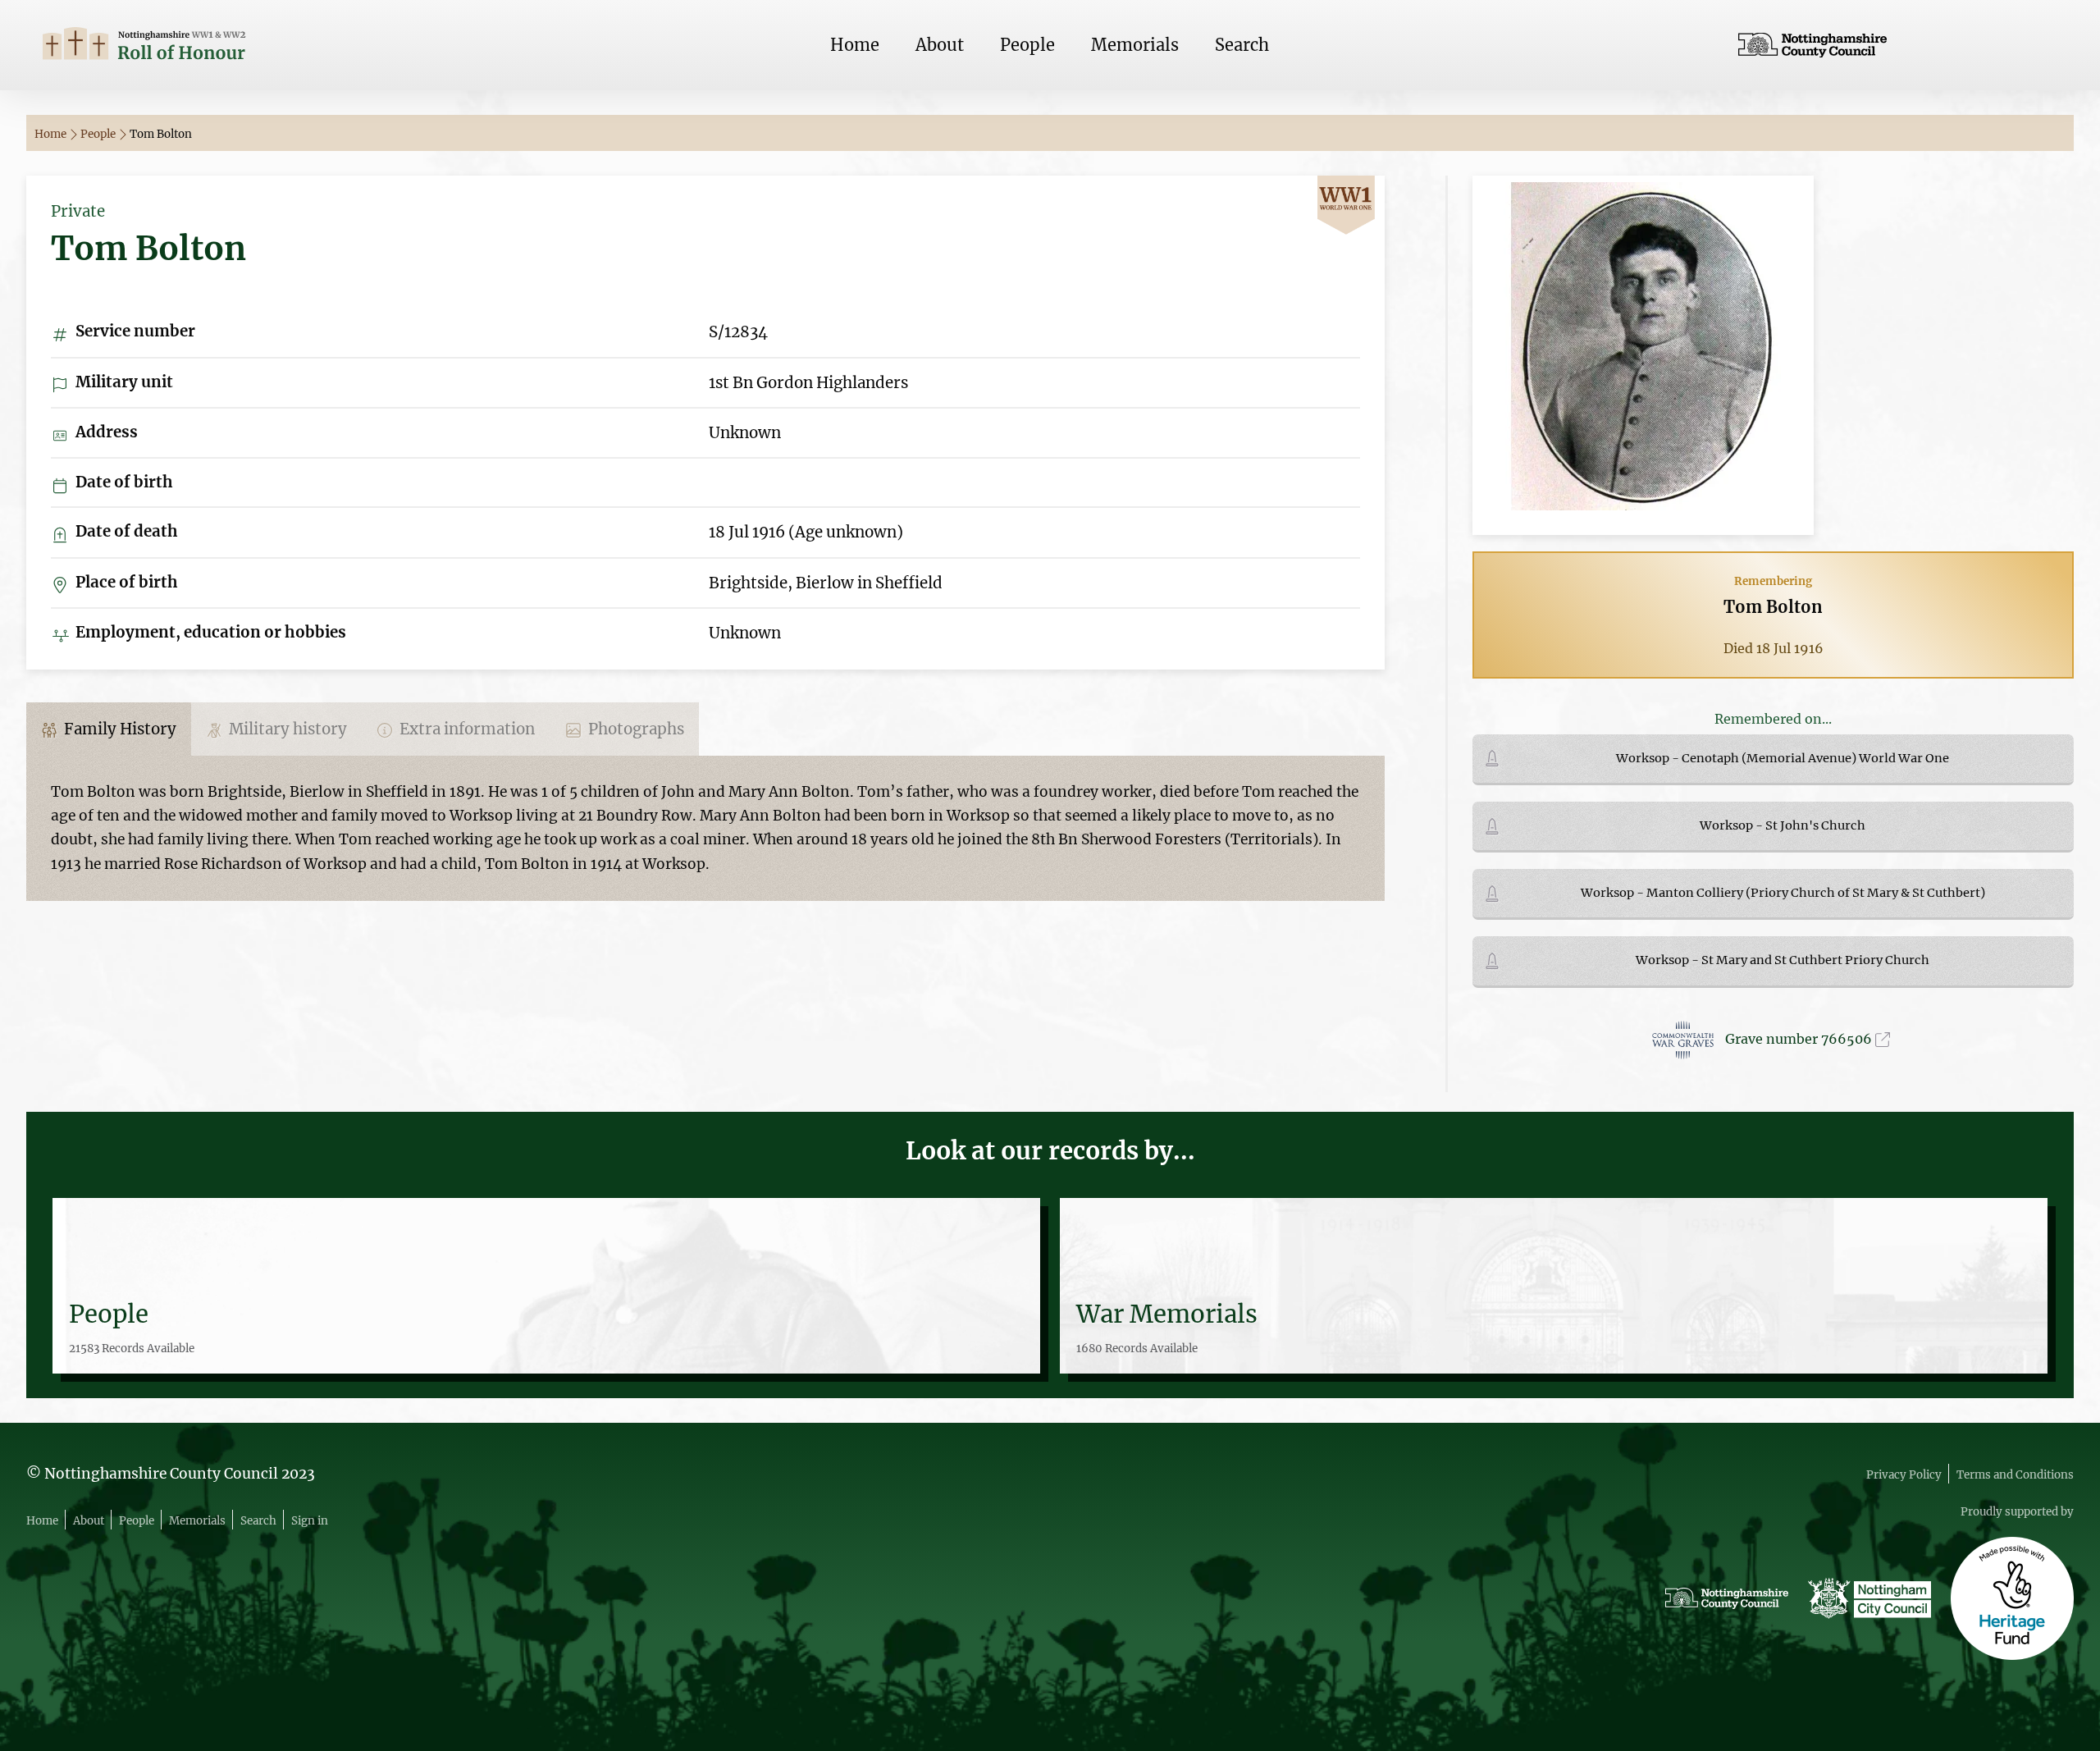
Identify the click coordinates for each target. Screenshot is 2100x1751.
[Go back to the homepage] (202, 46)
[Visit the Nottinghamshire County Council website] (1898, 45)
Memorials (1135, 45)
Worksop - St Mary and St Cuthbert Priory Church (1783, 960)
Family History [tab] (119, 729)
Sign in (310, 1521)
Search (1242, 45)
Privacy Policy (1904, 1475)
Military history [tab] (286, 729)
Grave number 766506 (1800, 1039)
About (940, 45)
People (1027, 45)
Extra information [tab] (466, 729)
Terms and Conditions (2015, 1475)
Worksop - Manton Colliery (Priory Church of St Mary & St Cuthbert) (1783, 893)
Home (855, 45)
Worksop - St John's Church (1783, 825)
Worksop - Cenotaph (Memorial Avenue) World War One (1783, 758)
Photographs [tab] (635, 729)
